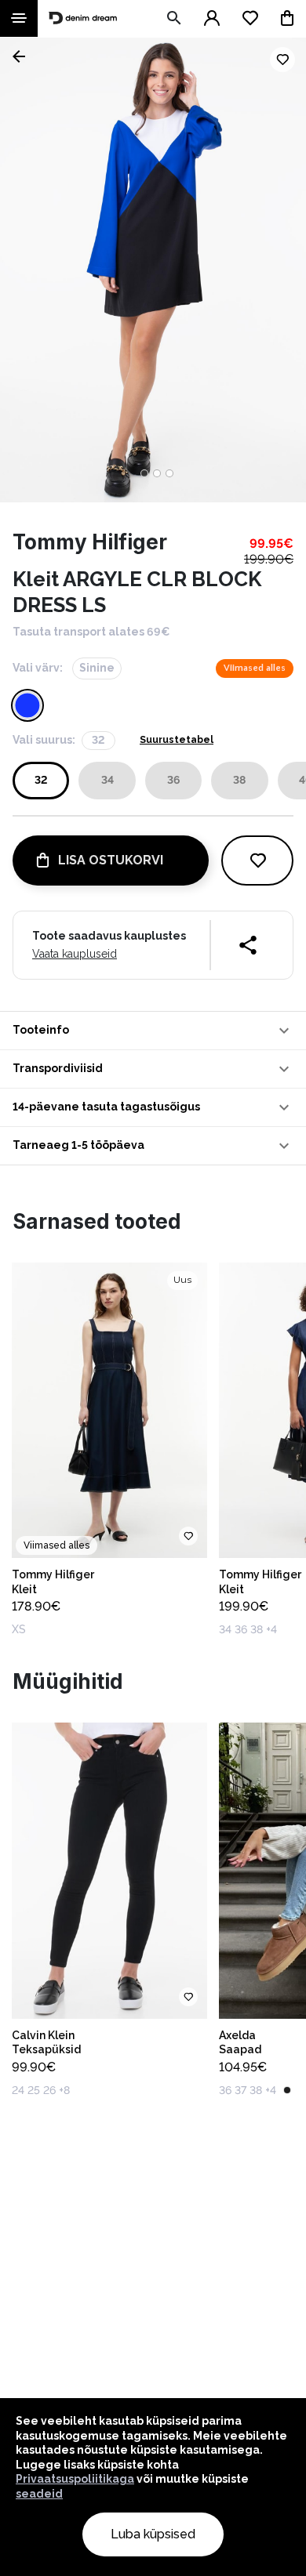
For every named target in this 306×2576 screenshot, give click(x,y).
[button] (153, 1031)
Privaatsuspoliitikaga (75, 2479)
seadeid (39, 2494)
